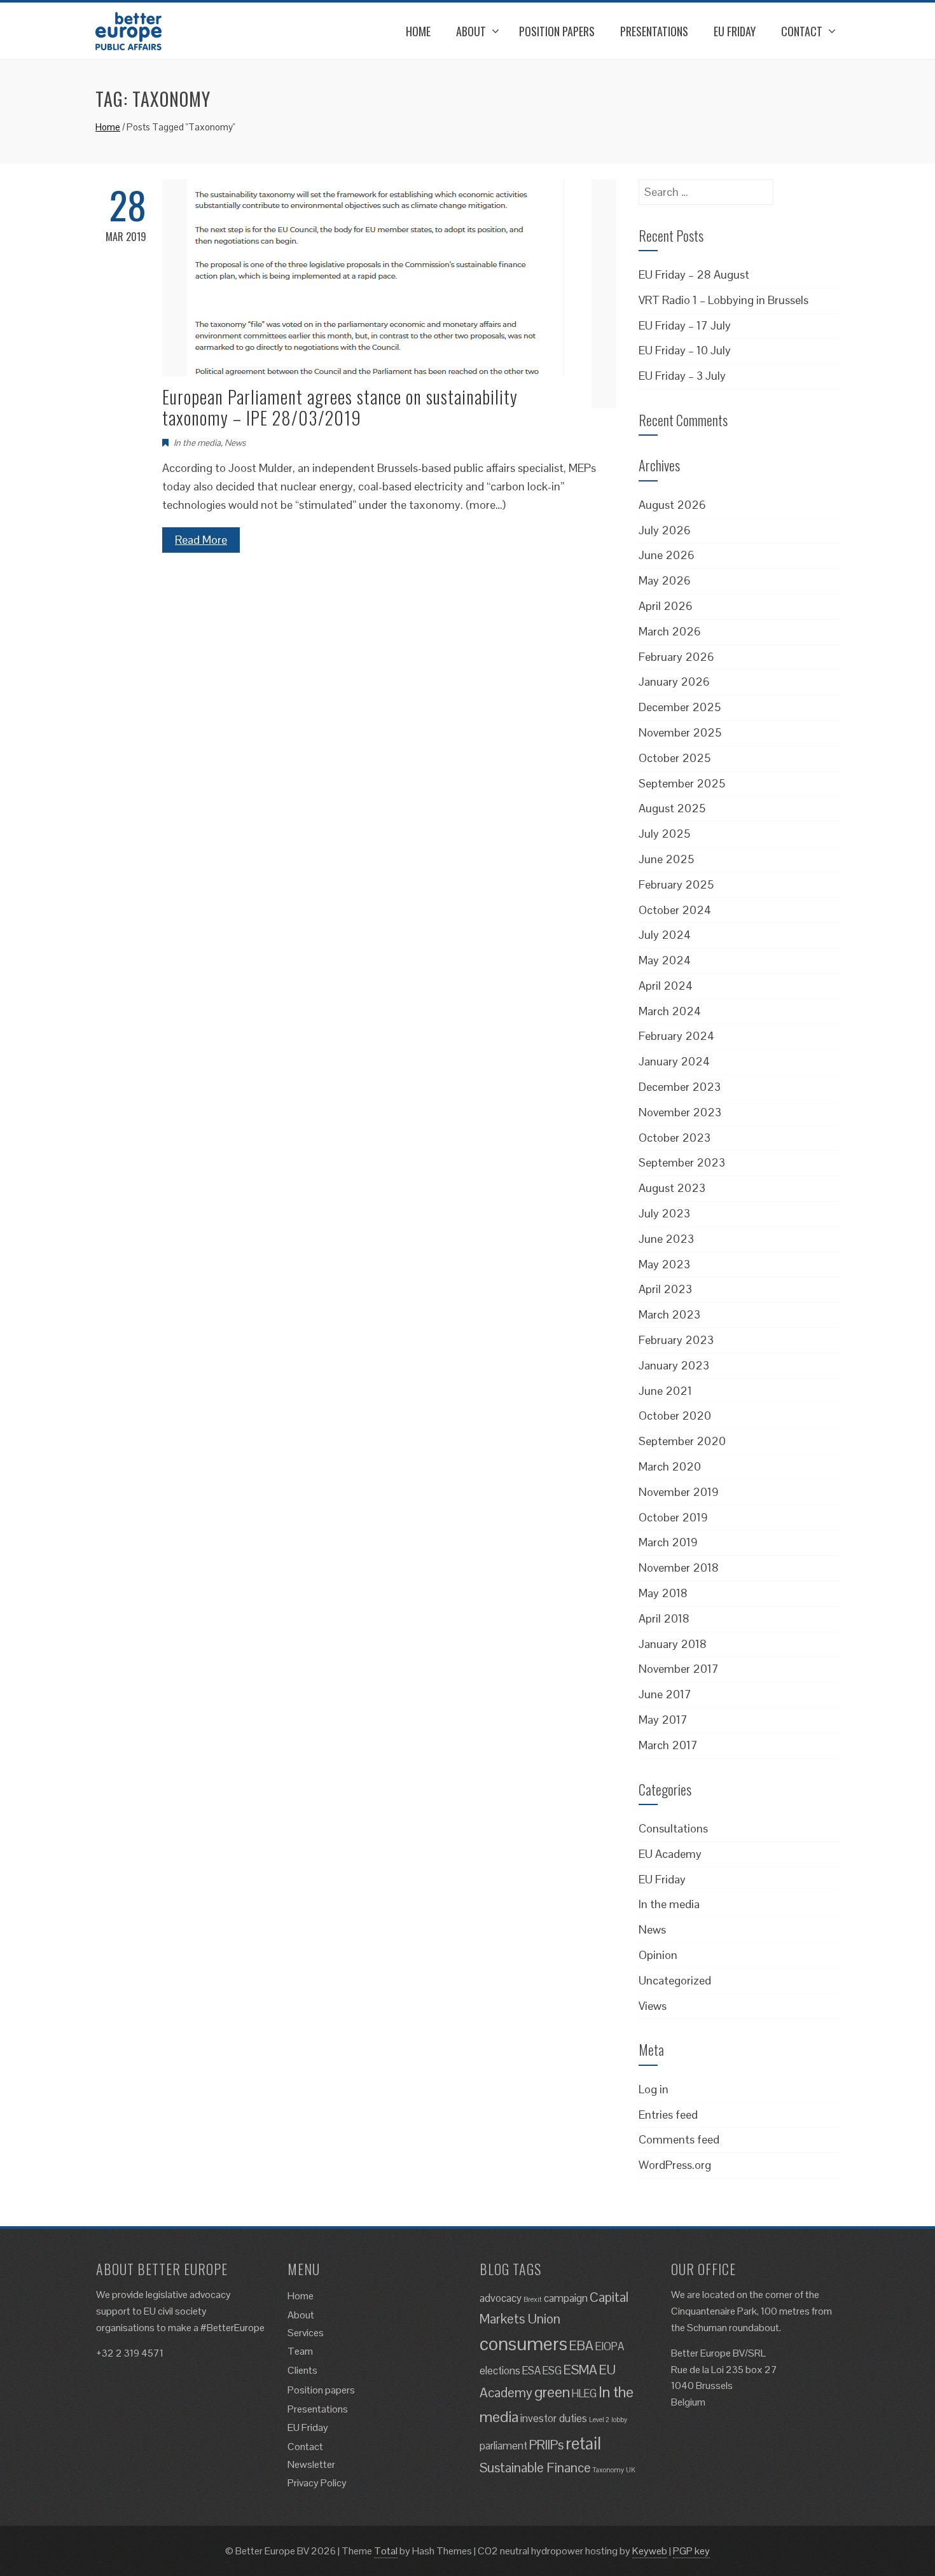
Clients (302, 2370)
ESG (552, 2371)
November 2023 (680, 1112)
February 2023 (676, 1340)
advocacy (501, 2298)
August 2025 (672, 808)
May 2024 (665, 960)
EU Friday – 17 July (685, 325)
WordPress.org (675, 2165)
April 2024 (666, 986)
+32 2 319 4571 (130, 2353)
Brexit (533, 2299)
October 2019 (673, 1517)
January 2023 (674, 1365)
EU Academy (670, 1854)
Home (418, 31)
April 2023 (665, 1289)
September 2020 (682, 1441)
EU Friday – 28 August (694, 274)
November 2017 (679, 1669)
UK (631, 2470)
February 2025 (676, 884)
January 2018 (673, 1644)
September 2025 (682, 783)
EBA (581, 2345)
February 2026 (676, 657)
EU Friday (735, 31)
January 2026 (674, 682)
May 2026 (665, 580)
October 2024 (675, 910)
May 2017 (663, 1720)
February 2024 (676, 1036)
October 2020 (675, 1416)
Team (300, 2351)
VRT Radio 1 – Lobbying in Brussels (724, 300)
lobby (619, 2420)
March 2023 (669, 1314)
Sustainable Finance (535, 2468)
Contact (802, 31)
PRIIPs (546, 2445)
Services (306, 2333)
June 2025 (666, 859)
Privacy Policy (317, 2483)
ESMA (580, 2370)
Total (386, 2551)
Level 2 (599, 2420)
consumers (523, 2344)
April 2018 (664, 1618)
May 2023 (664, 1264)
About (471, 31)
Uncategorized (675, 1980)
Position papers (557, 31)
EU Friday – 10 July (685, 350)
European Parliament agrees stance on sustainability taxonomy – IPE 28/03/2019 (340, 407)
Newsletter (311, 2464)
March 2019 (668, 1542)
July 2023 (664, 1213)
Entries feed (668, 2115)
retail (583, 2443)
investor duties (554, 2418)
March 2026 (670, 631)
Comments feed (679, 2139)
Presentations (654, 31)
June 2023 (666, 1239)
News (235, 443)
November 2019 (679, 1492)
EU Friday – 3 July (682, 376)
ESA (531, 2371)
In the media (197, 443)
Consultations (673, 1828)
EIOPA (610, 2346)
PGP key (691, 2551)
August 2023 (672, 1188)
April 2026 (666, 606)
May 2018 (663, 1593)
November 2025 (680, 732)
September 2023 (682, 1162)
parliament (503, 2446)
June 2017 (665, 1694)
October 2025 (675, 758)
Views (653, 2006)
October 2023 (675, 1138)
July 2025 (664, 834)
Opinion (658, 1955)
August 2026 (672, 505)
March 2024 (670, 1011)
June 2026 (667, 555)
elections (500, 2371)
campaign (566, 2298)
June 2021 (665, 1391)
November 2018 (679, 1568)
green (552, 2392)
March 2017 (668, 1745)
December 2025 (680, 707)
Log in (654, 2089)
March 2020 (670, 1466)
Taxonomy (608, 2470)
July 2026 (665, 530)
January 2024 (674, 1061)
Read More (201, 540)
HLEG (584, 2393)
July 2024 (665, 935)
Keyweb (650, 2551)
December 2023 (680, 1087)
